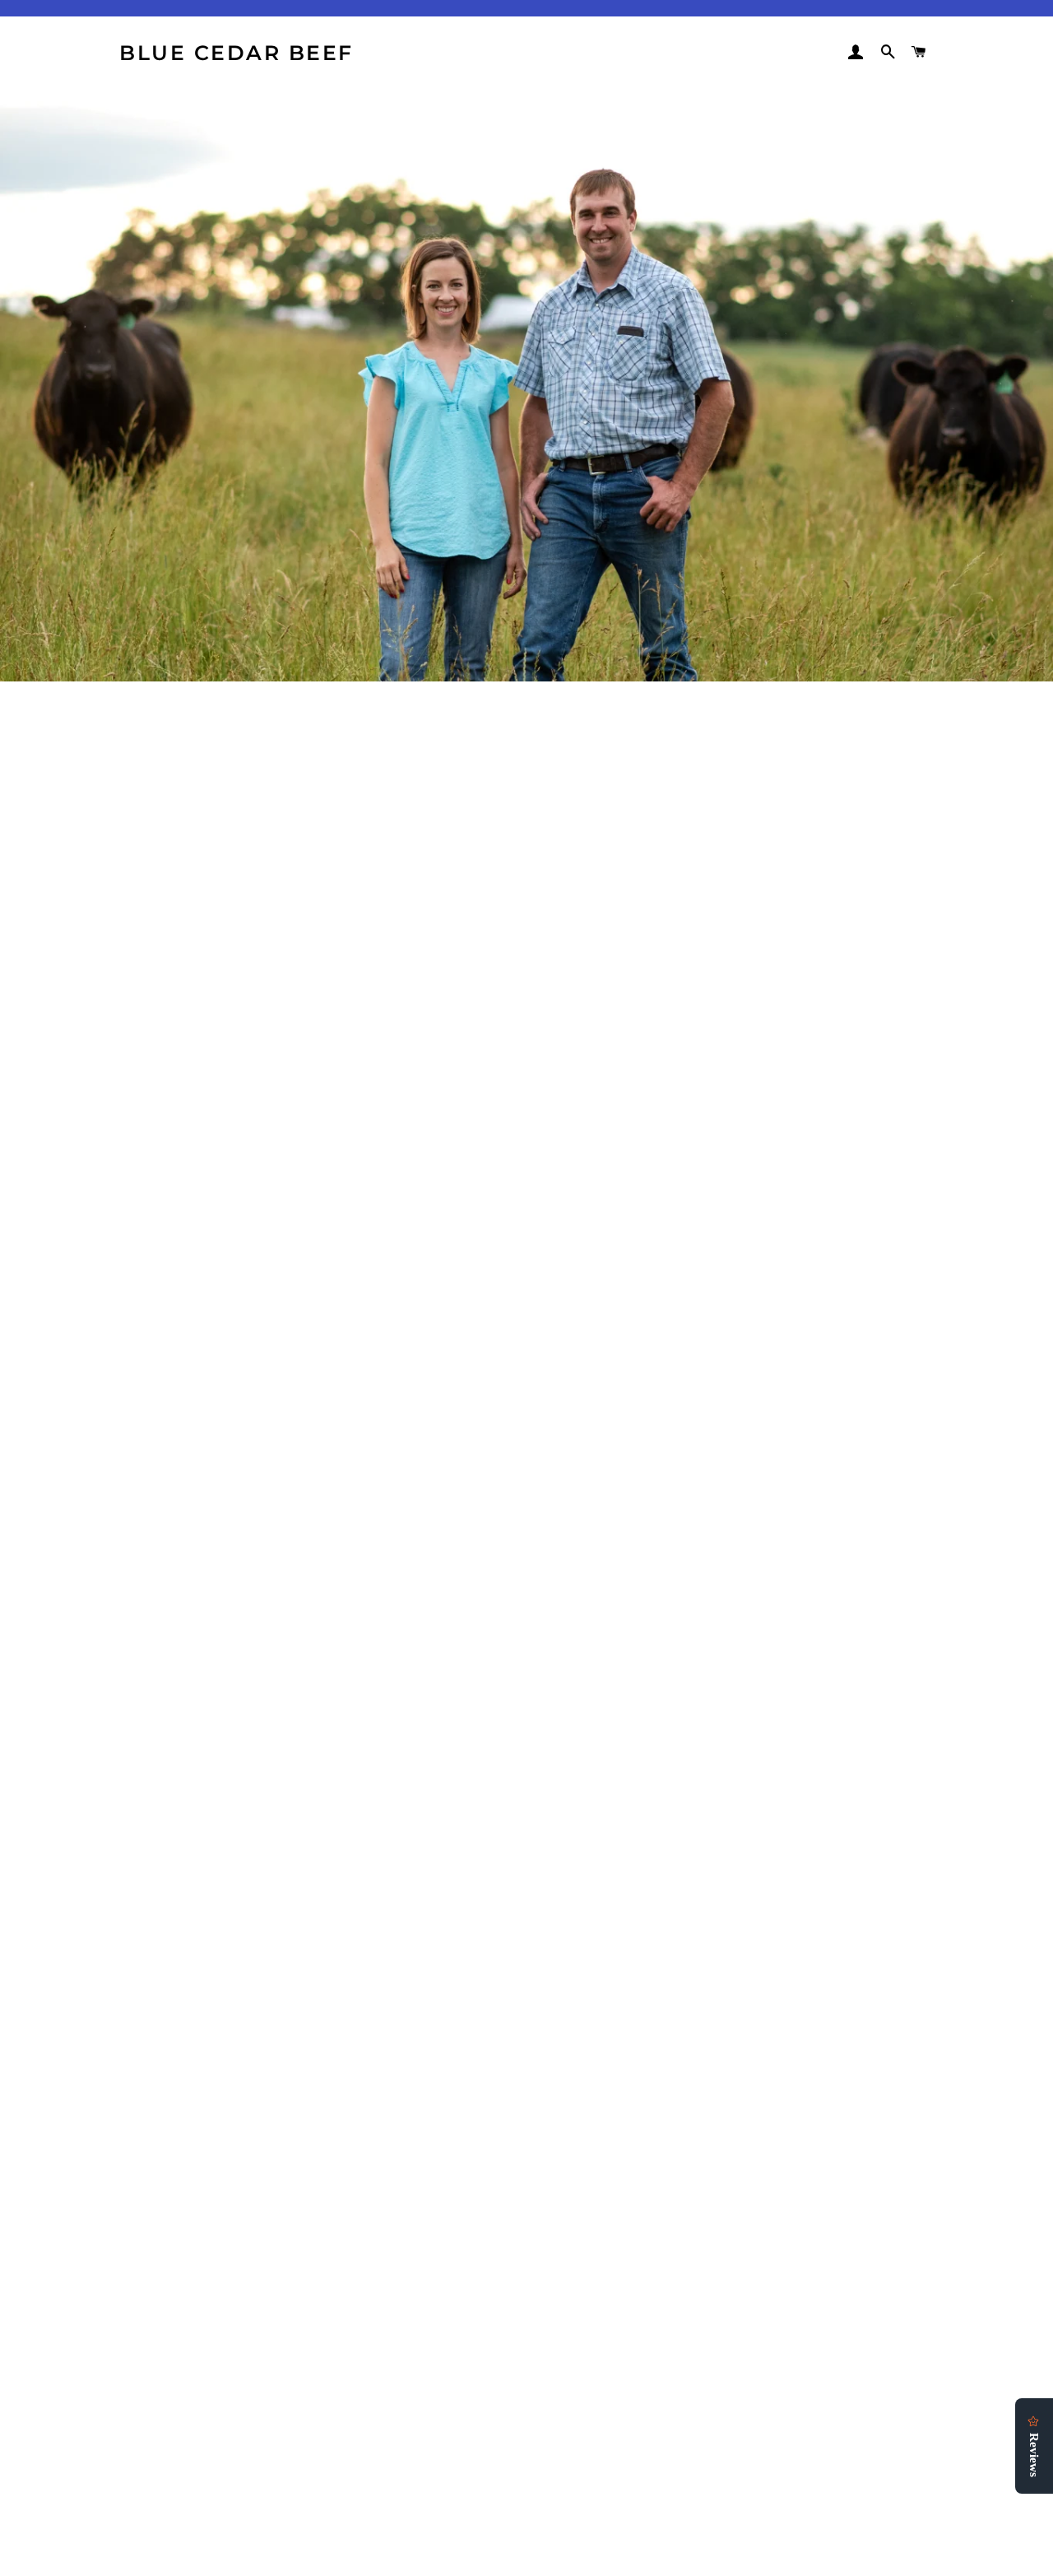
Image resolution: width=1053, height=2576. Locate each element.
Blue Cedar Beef (237, 53)
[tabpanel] (526, 385)
